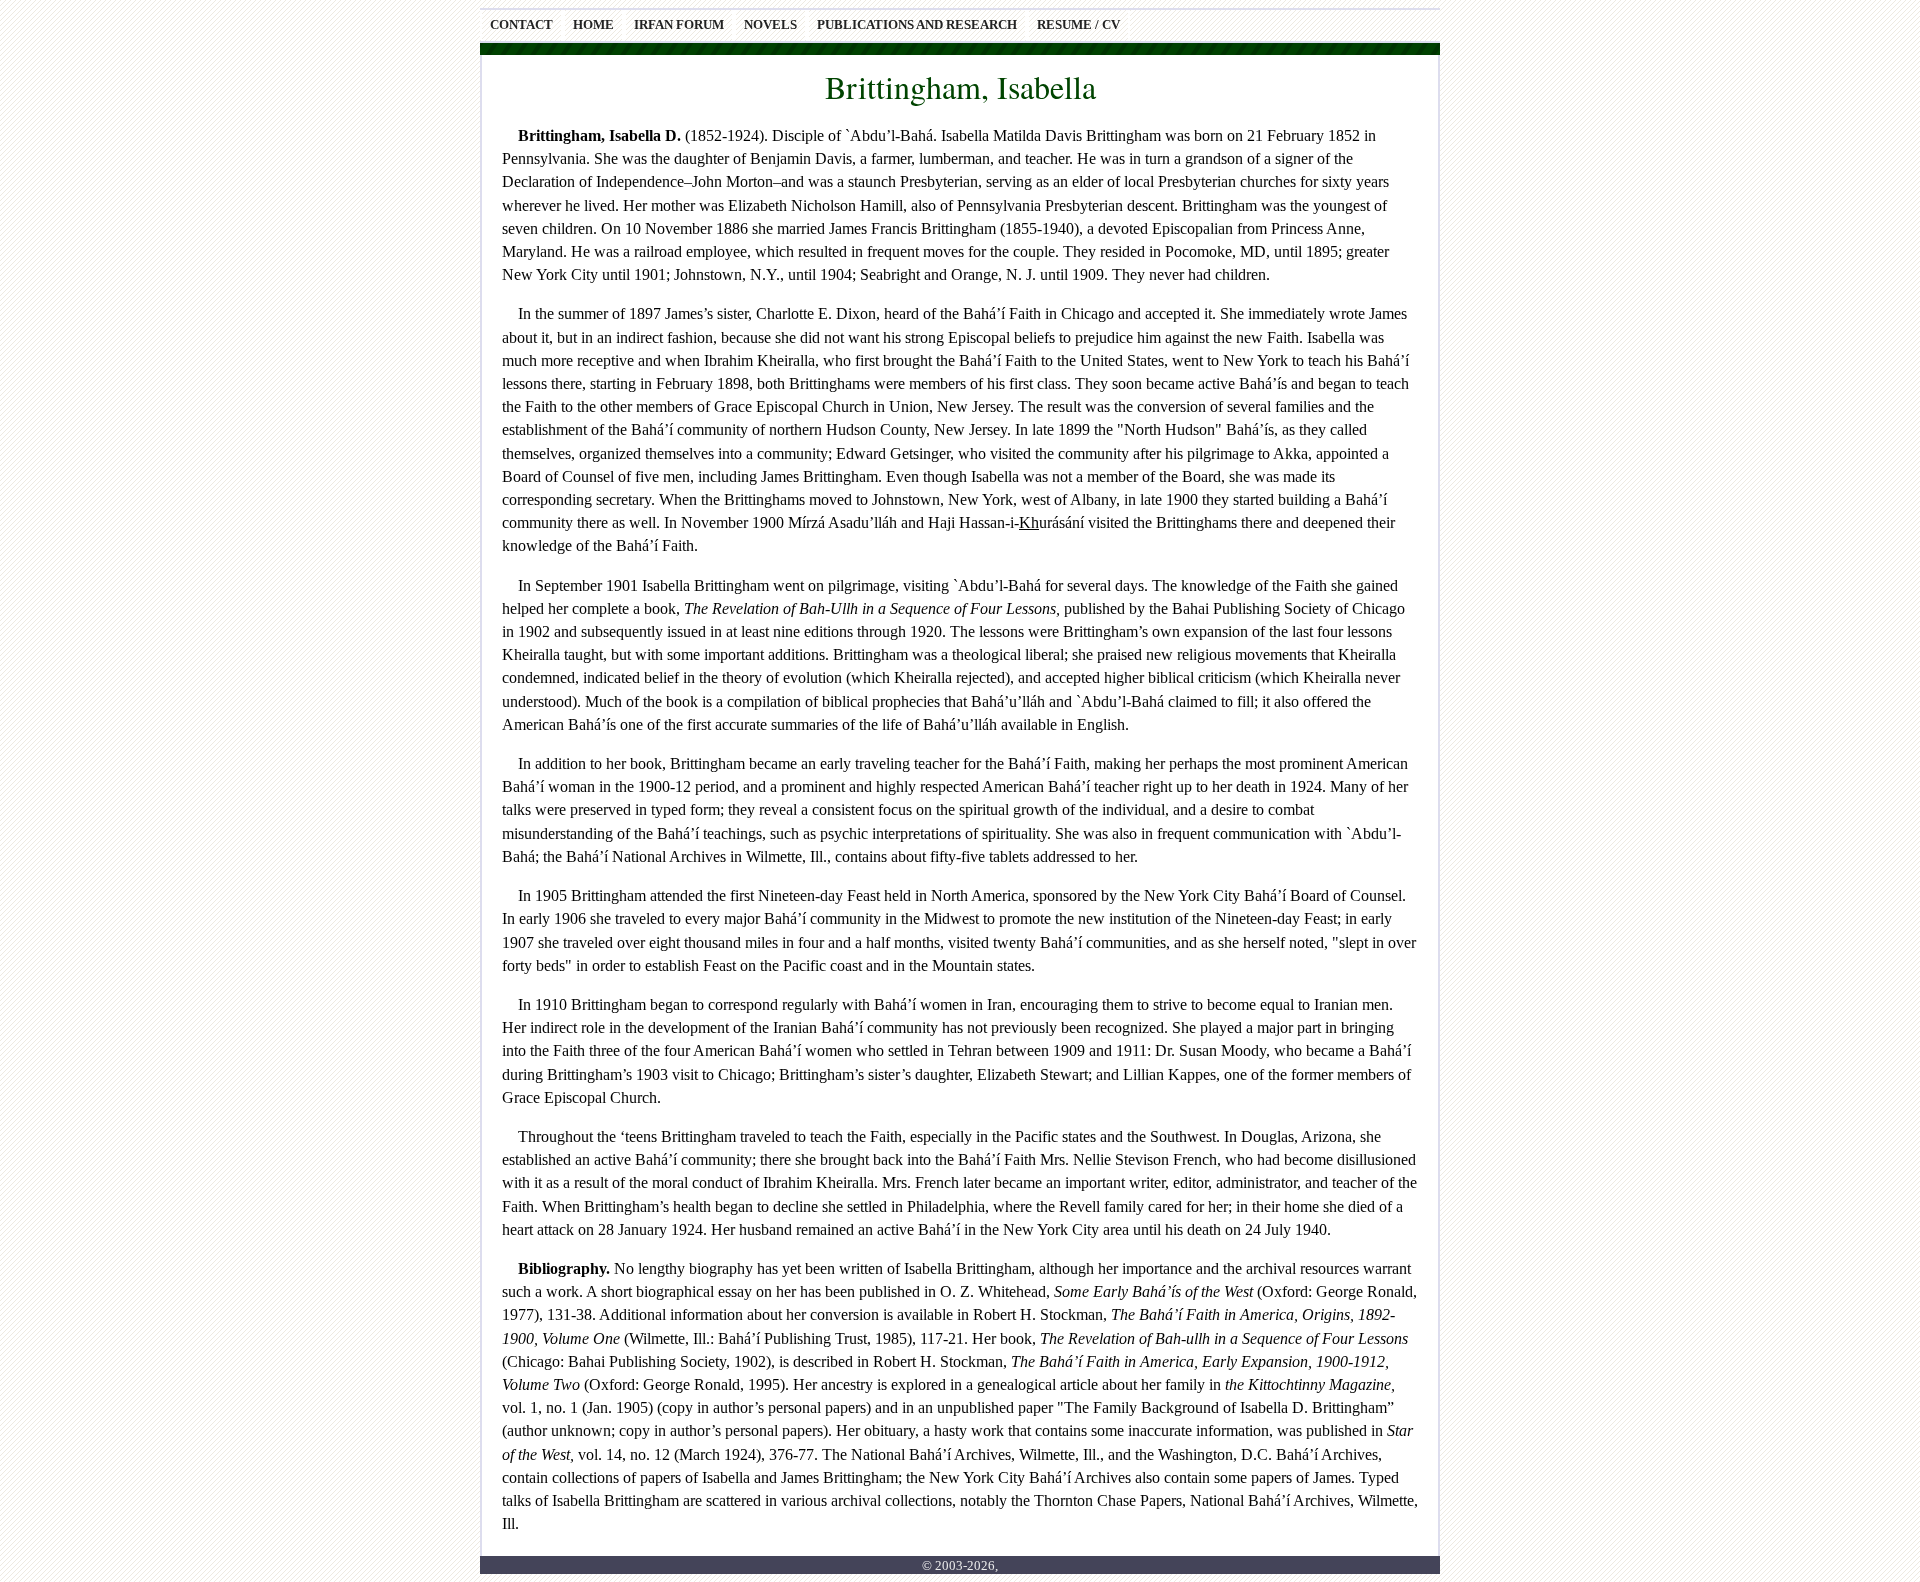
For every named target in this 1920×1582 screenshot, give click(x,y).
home (593, 25)
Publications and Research (917, 25)
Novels (770, 25)
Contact (521, 25)
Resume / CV (1078, 25)
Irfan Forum (679, 25)
